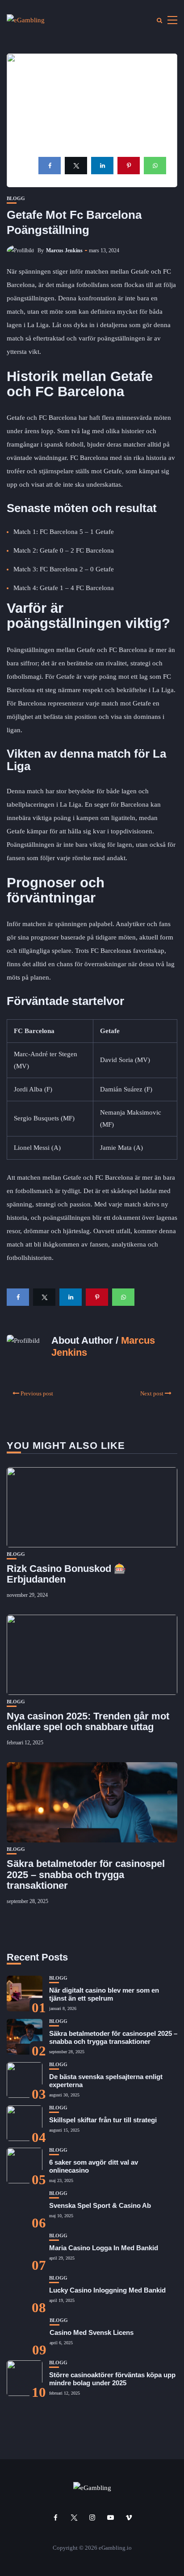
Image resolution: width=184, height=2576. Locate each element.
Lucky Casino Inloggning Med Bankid (107, 2290)
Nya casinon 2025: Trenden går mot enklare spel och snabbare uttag (88, 1721)
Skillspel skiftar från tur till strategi (103, 2120)
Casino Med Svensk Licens (92, 2332)
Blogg (16, 199)
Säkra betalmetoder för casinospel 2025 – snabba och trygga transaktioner (86, 1874)
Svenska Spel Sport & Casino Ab (100, 2205)
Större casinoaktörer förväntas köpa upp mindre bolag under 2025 (112, 2379)
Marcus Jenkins (64, 250)
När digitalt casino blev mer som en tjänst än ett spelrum (104, 1994)
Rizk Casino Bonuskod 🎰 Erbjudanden (66, 1574)
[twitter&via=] (76, 166)
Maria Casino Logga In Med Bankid (104, 2248)
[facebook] (50, 166)
